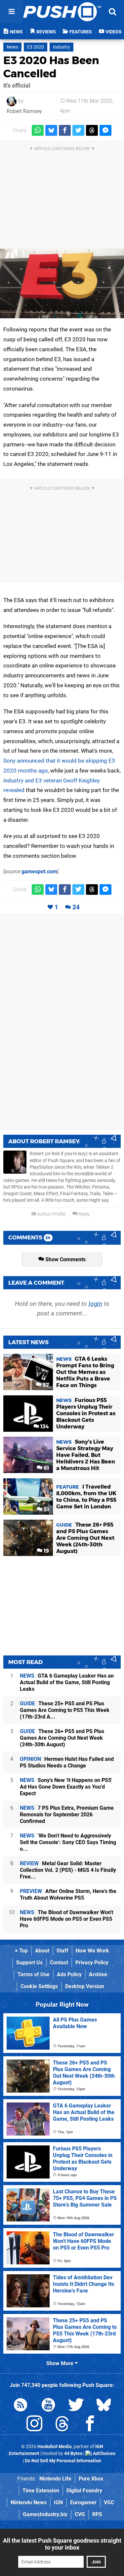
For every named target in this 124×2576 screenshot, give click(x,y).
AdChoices (104, 2454)
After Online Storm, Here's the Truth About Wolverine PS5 (68, 1894)
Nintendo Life (55, 2479)
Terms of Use (34, 1974)
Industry (62, 47)
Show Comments (65, 1259)
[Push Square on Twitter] (76, 2406)
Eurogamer (83, 2502)
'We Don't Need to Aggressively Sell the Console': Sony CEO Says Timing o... (68, 1842)
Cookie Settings (39, 1986)
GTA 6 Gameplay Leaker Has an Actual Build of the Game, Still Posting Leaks (67, 1682)
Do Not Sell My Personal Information (63, 2461)
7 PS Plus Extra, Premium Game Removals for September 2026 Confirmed (67, 1815)
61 (46, 1468)
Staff (62, 1951)
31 (46, 1510)
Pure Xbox (91, 2479)
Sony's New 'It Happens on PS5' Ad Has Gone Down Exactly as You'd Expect (66, 1787)
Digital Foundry (84, 2491)
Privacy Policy (92, 1963)
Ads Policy (69, 1974)
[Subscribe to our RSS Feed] (21, 2406)
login (95, 1304)
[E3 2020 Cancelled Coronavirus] (62, 284)
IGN (58, 2502)
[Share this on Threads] (92, 130)
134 (44, 1427)
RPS (97, 2514)
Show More (61, 2363)
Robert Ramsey (24, 111)
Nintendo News (29, 2502)
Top (23, 1951)
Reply (83, 1214)
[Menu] (12, 12)
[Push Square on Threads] (62, 2425)
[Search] (112, 12)
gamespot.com (39, 871)
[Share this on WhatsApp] (38, 130)
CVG (80, 2514)
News (12, 47)
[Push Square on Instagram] (34, 2425)
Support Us (29, 1963)
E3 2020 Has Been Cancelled (51, 67)
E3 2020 (36, 47)
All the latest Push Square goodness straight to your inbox (62, 2544)
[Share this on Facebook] (65, 130)
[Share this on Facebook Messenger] (105, 130)
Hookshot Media (55, 2447)
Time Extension (41, 2491)
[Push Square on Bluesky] (104, 2406)
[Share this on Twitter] (78, 130)
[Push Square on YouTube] (48, 2406)
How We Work (92, 1951)
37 (45, 1385)
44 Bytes (73, 2454)
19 (46, 1551)
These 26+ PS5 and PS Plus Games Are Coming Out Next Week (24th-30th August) (62, 1738)
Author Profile (51, 1214)
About (42, 1951)
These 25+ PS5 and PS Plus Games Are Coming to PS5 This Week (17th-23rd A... (65, 1710)
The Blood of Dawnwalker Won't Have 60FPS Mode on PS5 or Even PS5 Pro (66, 1919)
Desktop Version (85, 1986)
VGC (109, 2502)
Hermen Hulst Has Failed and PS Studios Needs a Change (67, 1762)
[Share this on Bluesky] (51, 130)
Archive (98, 1974)
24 (76, 907)
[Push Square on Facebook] (90, 2425)
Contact (59, 1963)
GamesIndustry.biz (45, 2514)
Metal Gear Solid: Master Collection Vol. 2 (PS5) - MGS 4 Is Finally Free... (68, 1870)
